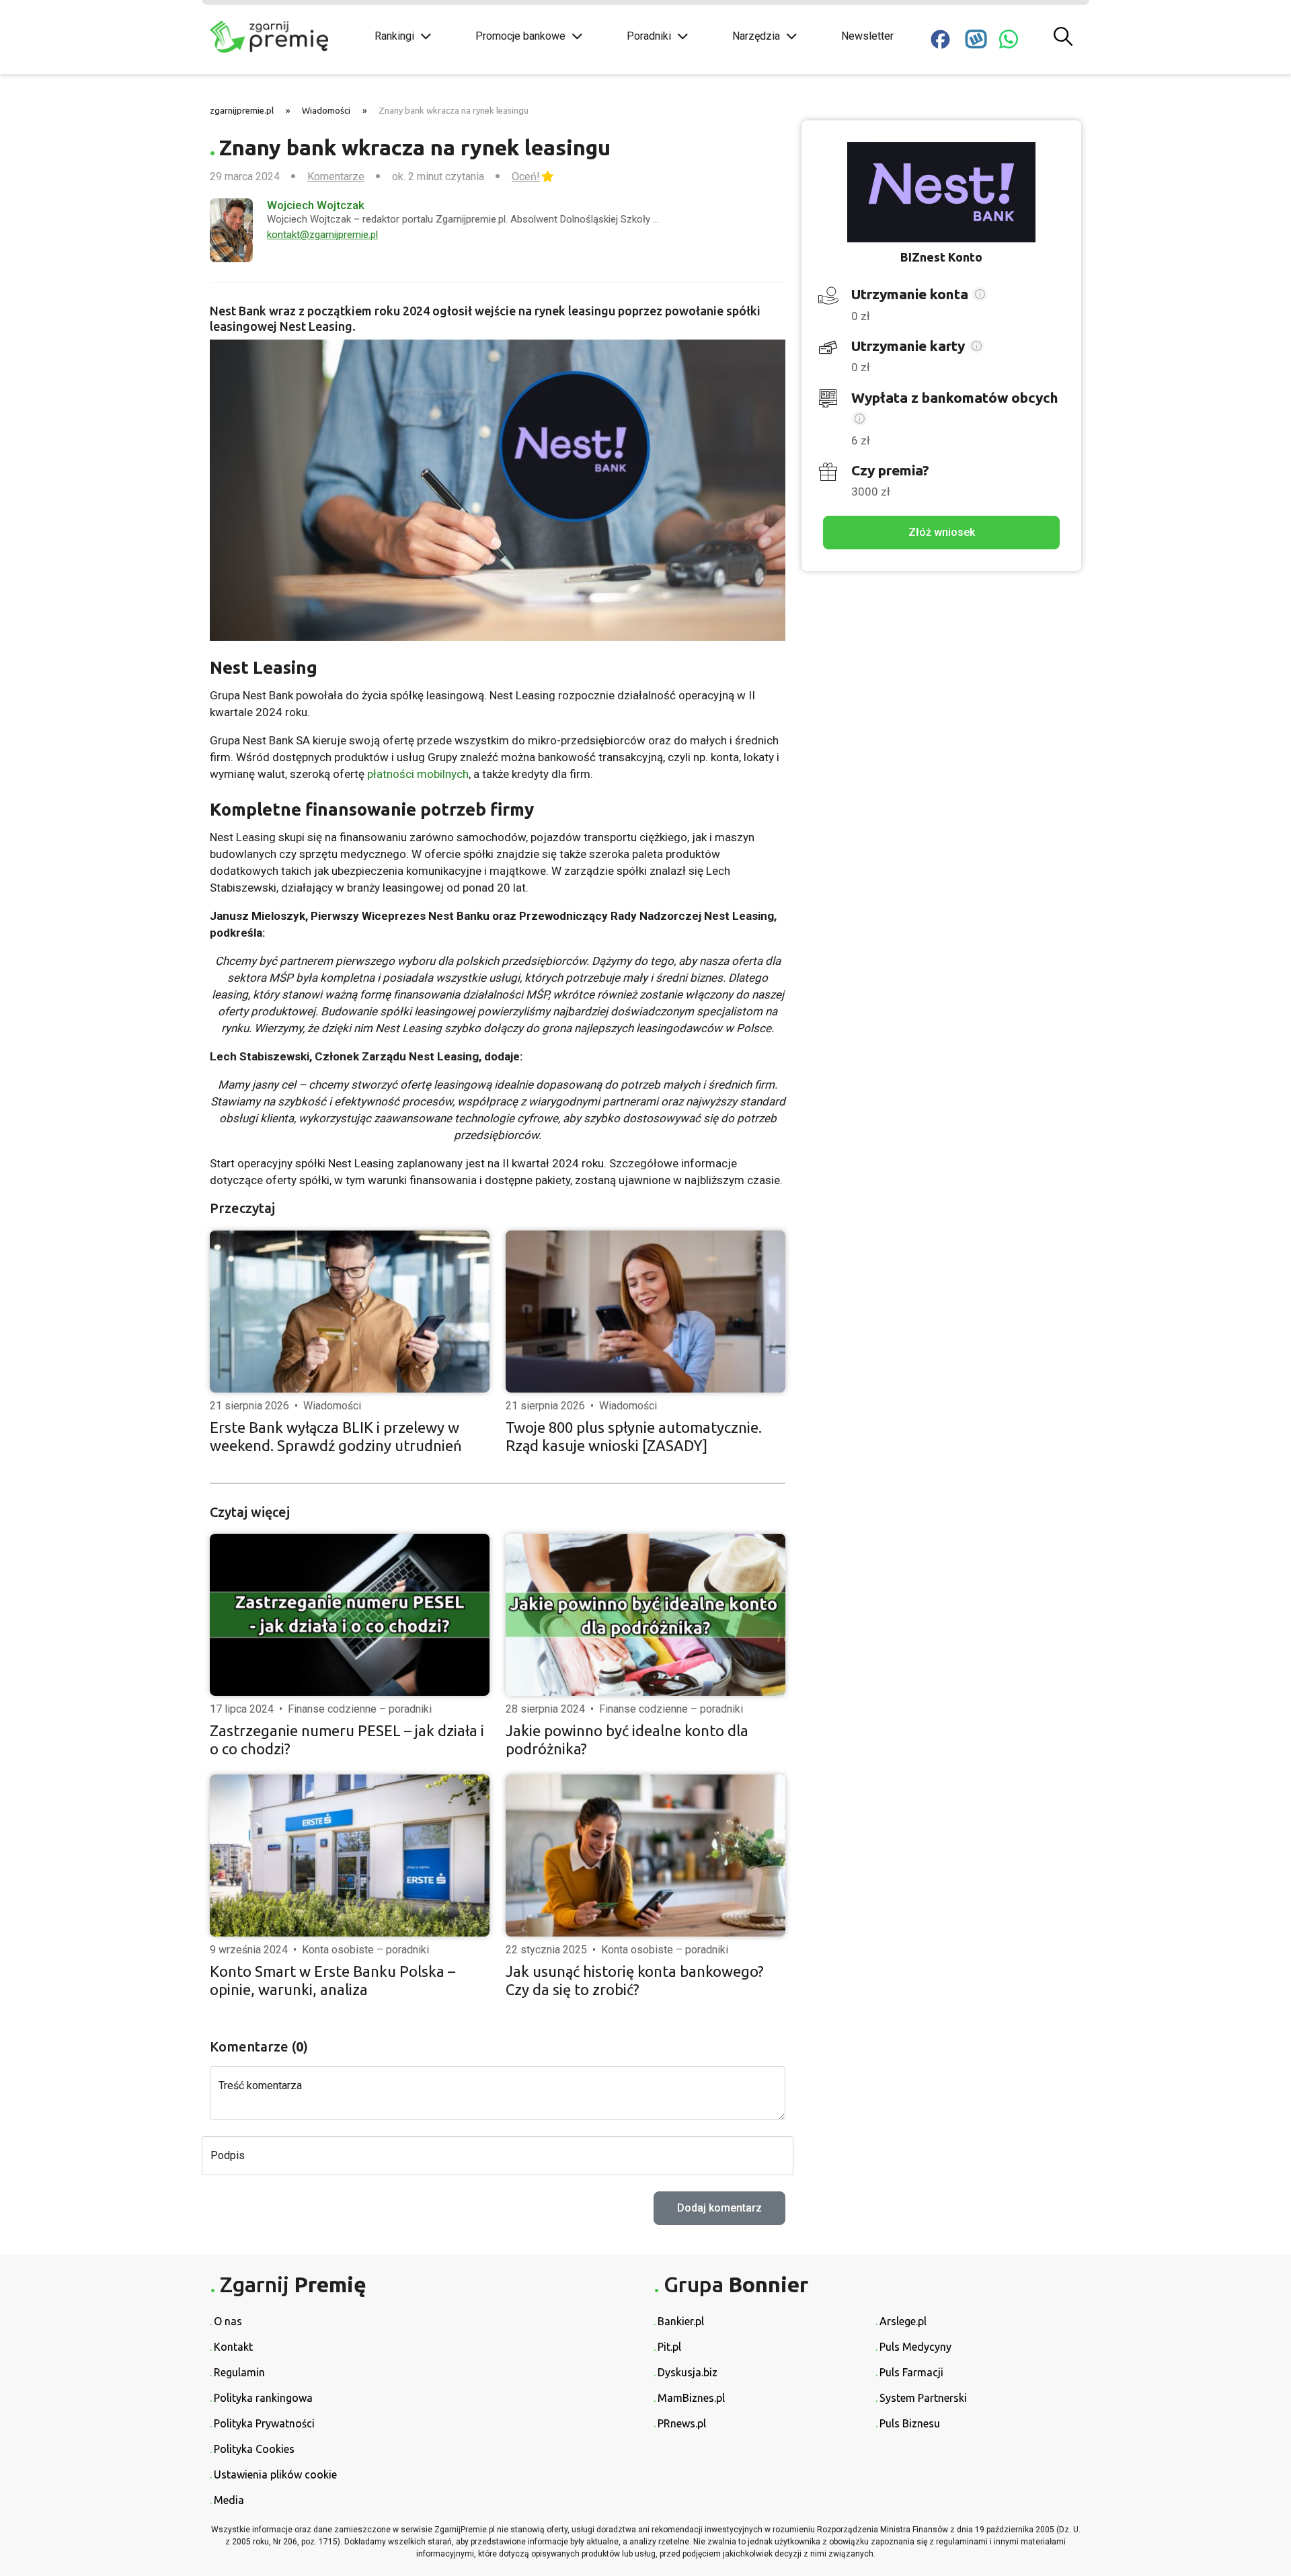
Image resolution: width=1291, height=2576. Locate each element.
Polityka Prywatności (264, 2423)
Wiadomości (326, 110)
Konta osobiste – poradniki (365, 1950)
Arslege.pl (903, 2321)
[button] (980, 296)
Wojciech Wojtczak (316, 205)
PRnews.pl (682, 2423)
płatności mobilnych (418, 774)
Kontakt (233, 2347)
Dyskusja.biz (688, 2372)
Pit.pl (669, 2347)
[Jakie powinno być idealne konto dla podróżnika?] (645, 1615)
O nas (228, 2321)
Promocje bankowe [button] (520, 36)
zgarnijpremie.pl (242, 110)
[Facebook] (940, 39)
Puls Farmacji (911, 2372)
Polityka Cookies (254, 2449)
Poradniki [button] (649, 36)
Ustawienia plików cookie (275, 2474)
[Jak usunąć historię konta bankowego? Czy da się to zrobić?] (645, 1856)
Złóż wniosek (942, 532)
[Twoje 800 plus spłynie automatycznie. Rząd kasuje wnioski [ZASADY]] (645, 1312)
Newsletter (867, 36)
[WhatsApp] (1009, 39)
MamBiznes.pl (691, 2398)
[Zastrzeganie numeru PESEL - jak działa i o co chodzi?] (350, 1615)
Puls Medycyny (915, 2347)
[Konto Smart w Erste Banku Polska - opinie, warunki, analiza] (350, 1856)
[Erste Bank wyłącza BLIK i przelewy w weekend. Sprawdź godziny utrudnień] (350, 1312)
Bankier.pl (681, 2321)
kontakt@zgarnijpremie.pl (322, 235)
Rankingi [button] (394, 36)
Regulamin (239, 2372)
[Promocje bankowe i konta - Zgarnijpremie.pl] (282, 37)
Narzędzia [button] (756, 36)
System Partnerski (923, 2398)
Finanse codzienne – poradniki (360, 1709)
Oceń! (526, 177)
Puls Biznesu (910, 2423)
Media (229, 2500)
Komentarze (336, 177)
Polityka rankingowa (263, 2398)
